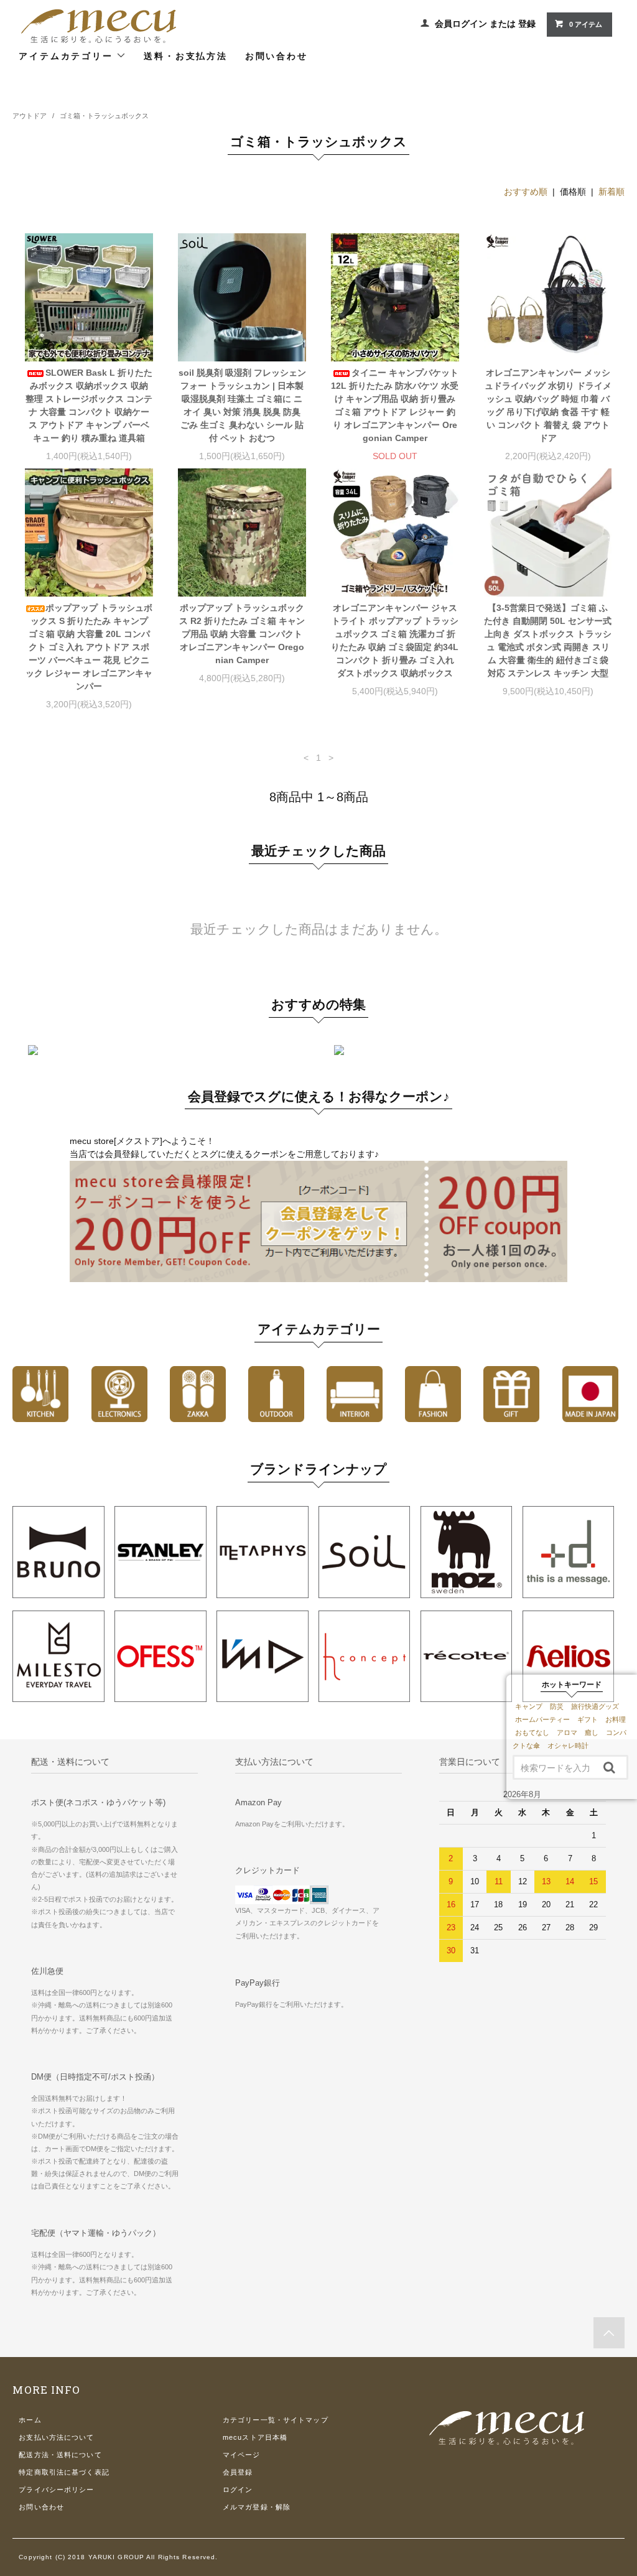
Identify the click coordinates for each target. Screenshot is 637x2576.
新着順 (611, 192)
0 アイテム (586, 24)
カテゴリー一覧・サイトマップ (276, 2420)
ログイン (238, 2490)
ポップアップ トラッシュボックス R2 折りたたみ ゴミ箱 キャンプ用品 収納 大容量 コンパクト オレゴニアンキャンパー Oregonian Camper (242, 634)
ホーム (30, 2420)
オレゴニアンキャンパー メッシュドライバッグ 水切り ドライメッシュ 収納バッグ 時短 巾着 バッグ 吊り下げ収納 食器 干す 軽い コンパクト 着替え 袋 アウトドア (548, 405)
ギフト (588, 1719)
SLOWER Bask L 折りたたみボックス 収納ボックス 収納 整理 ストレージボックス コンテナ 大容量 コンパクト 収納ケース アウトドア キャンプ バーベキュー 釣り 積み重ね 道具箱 (89, 405)
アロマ (567, 1732)
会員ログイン (461, 24)
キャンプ (529, 1706)
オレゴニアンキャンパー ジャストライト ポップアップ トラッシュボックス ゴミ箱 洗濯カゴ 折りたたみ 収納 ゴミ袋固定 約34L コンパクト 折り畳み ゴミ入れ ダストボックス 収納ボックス (395, 640)
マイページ (242, 2455)
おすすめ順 (526, 192)
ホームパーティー (542, 1719)
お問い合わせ (277, 56)
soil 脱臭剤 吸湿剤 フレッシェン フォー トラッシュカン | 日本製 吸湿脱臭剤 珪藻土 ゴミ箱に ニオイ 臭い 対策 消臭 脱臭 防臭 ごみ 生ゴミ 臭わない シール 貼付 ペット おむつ (242, 405)
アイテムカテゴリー (67, 56)
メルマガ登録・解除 (257, 2507)
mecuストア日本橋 (255, 2437)
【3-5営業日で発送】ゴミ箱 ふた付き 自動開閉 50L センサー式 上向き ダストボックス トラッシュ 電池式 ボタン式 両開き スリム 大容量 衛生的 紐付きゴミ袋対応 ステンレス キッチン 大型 (548, 640)
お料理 (616, 1719)
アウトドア (30, 116)
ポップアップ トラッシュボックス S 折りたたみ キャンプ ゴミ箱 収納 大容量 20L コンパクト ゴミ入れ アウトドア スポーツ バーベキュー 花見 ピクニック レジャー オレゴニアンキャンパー (89, 647)
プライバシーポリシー (56, 2490)
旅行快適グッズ (595, 1706)
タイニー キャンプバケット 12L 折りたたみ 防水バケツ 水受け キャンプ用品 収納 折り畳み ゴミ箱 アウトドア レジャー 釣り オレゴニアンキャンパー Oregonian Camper (395, 405)
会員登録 (238, 2472)
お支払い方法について (56, 2437)
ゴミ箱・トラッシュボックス (104, 116)
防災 (557, 1706)
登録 (527, 24)
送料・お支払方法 (185, 56)
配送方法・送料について (60, 2455)
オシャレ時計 (568, 1746)
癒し (592, 1732)
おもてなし (532, 1732)
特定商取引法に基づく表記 (64, 2472)
